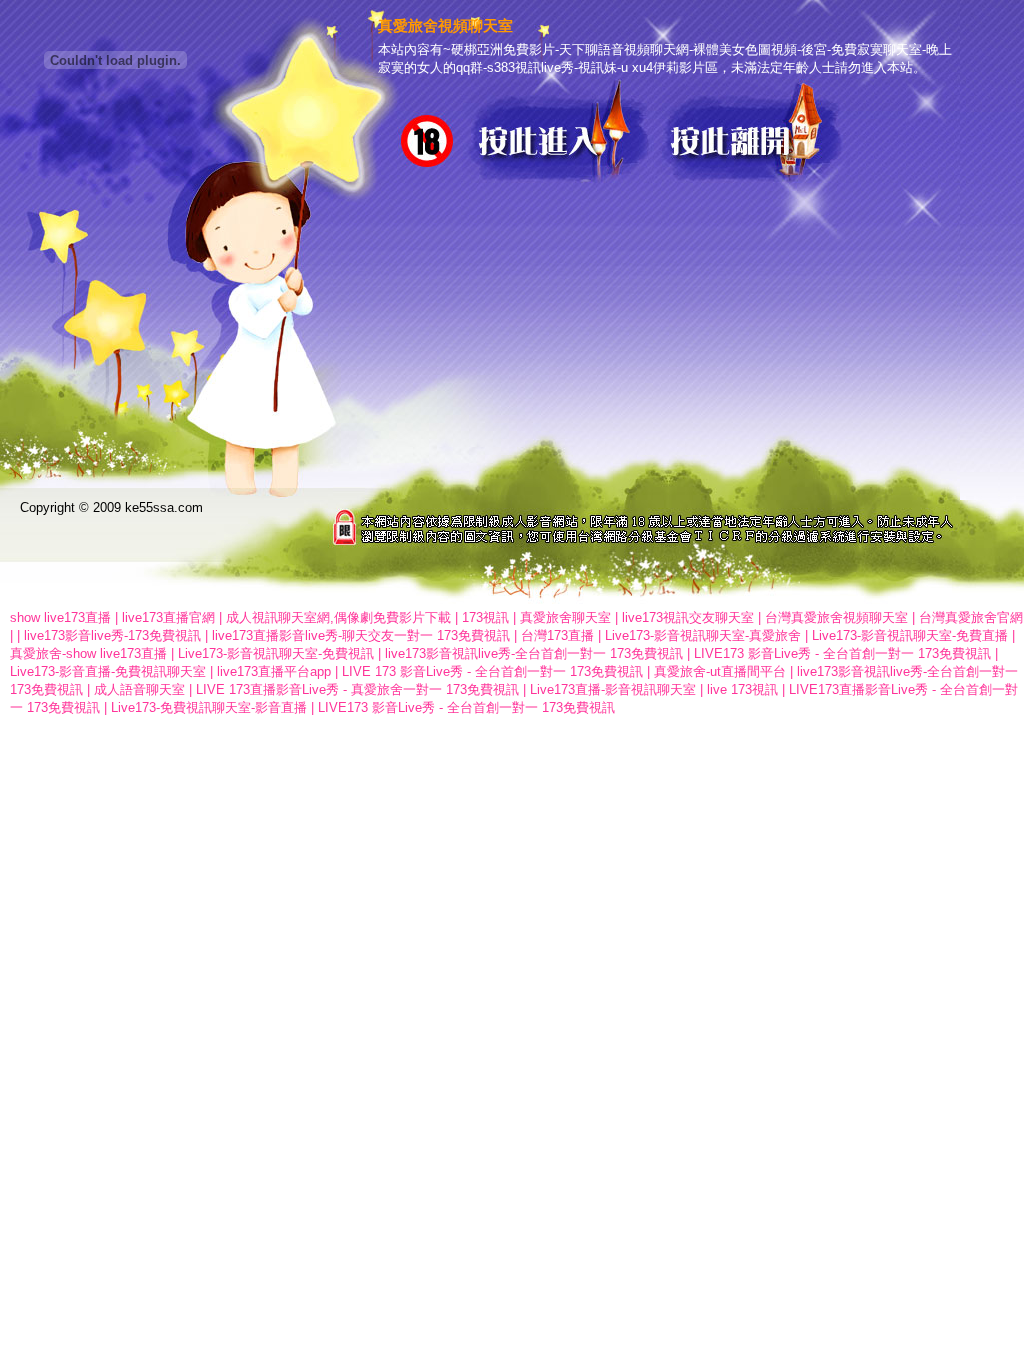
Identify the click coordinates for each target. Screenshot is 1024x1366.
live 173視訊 (742, 689)
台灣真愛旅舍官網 (971, 617)
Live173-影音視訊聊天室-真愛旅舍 (703, 635)
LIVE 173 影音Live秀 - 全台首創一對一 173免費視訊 (492, 671)
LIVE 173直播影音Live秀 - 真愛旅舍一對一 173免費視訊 (357, 689)
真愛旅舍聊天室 (565, 617)
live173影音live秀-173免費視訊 (112, 635)
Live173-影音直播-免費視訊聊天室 (108, 671)
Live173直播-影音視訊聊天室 (613, 689)
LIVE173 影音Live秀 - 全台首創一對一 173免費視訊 (842, 653)
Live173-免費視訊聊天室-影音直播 (209, 707)
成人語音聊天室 (139, 689)
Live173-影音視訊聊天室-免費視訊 (276, 653)
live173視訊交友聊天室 (688, 617)
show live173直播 (60, 617)
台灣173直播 (557, 635)
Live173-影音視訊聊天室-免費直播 (910, 635)
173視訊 (485, 617)
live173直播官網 (168, 617)
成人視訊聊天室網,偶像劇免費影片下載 (338, 617)
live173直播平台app (274, 671)
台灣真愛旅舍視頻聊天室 (836, 617)
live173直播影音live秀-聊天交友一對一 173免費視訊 (361, 635)
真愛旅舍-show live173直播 (88, 653)
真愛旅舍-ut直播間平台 (720, 671)
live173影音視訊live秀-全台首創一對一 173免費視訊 (534, 653)
